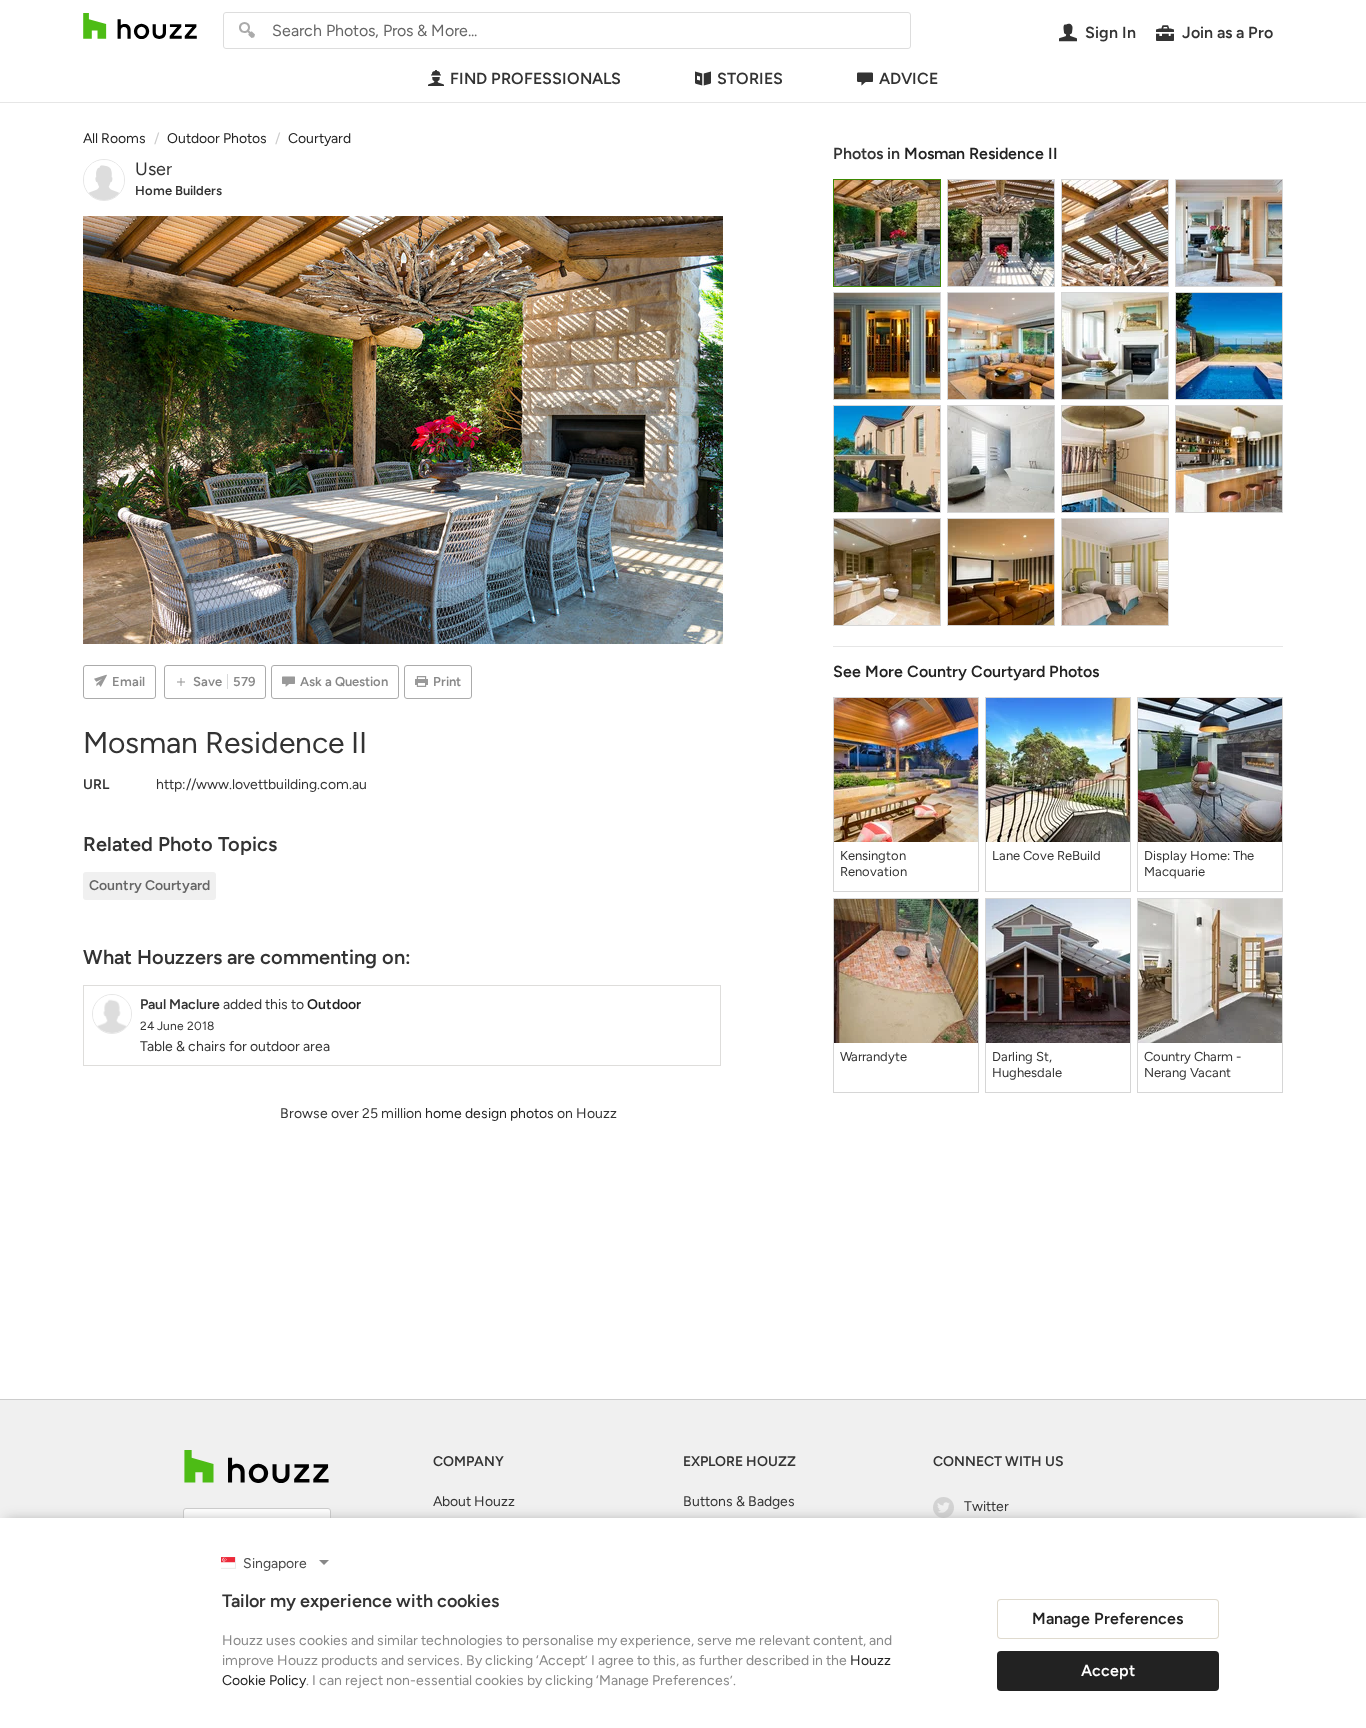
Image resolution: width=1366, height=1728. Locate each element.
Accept (1108, 1670)
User (153, 169)
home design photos (489, 1113)
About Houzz (474, 1501)
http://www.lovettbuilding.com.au (261, 784)
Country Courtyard (149, 885)
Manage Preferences (1107, 1618)
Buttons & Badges (739, 1501)
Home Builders (178, 190)
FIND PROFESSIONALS (535, 78)
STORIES (750, 78)
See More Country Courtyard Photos (966, 671)
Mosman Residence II (981, 153)
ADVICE (908, 78)
